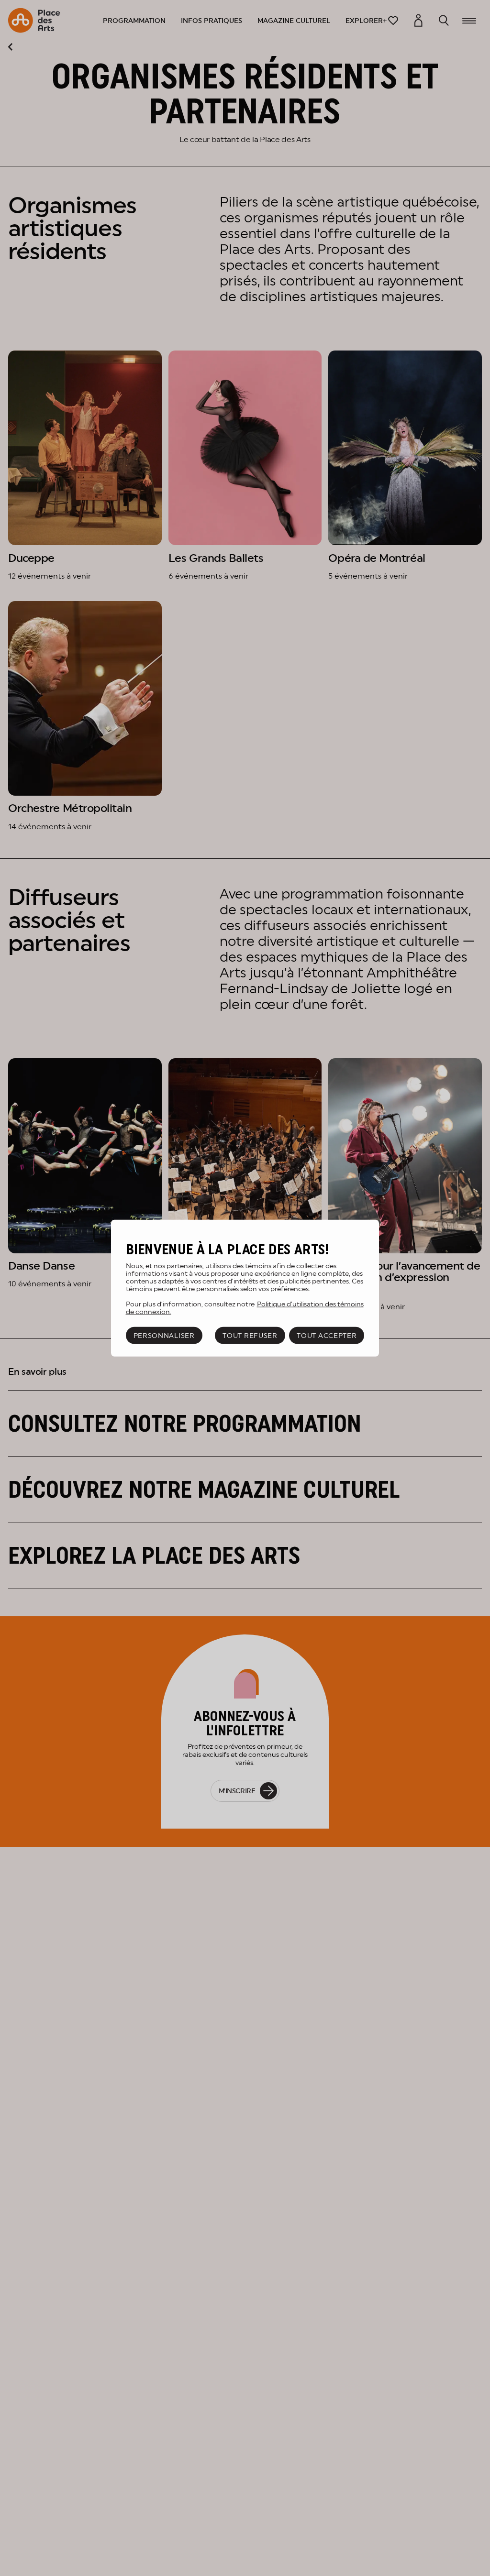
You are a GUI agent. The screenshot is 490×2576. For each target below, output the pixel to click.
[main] (245, 1288)
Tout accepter (327, 1336)
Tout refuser (250, 1336)
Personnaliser (164, 1336)
